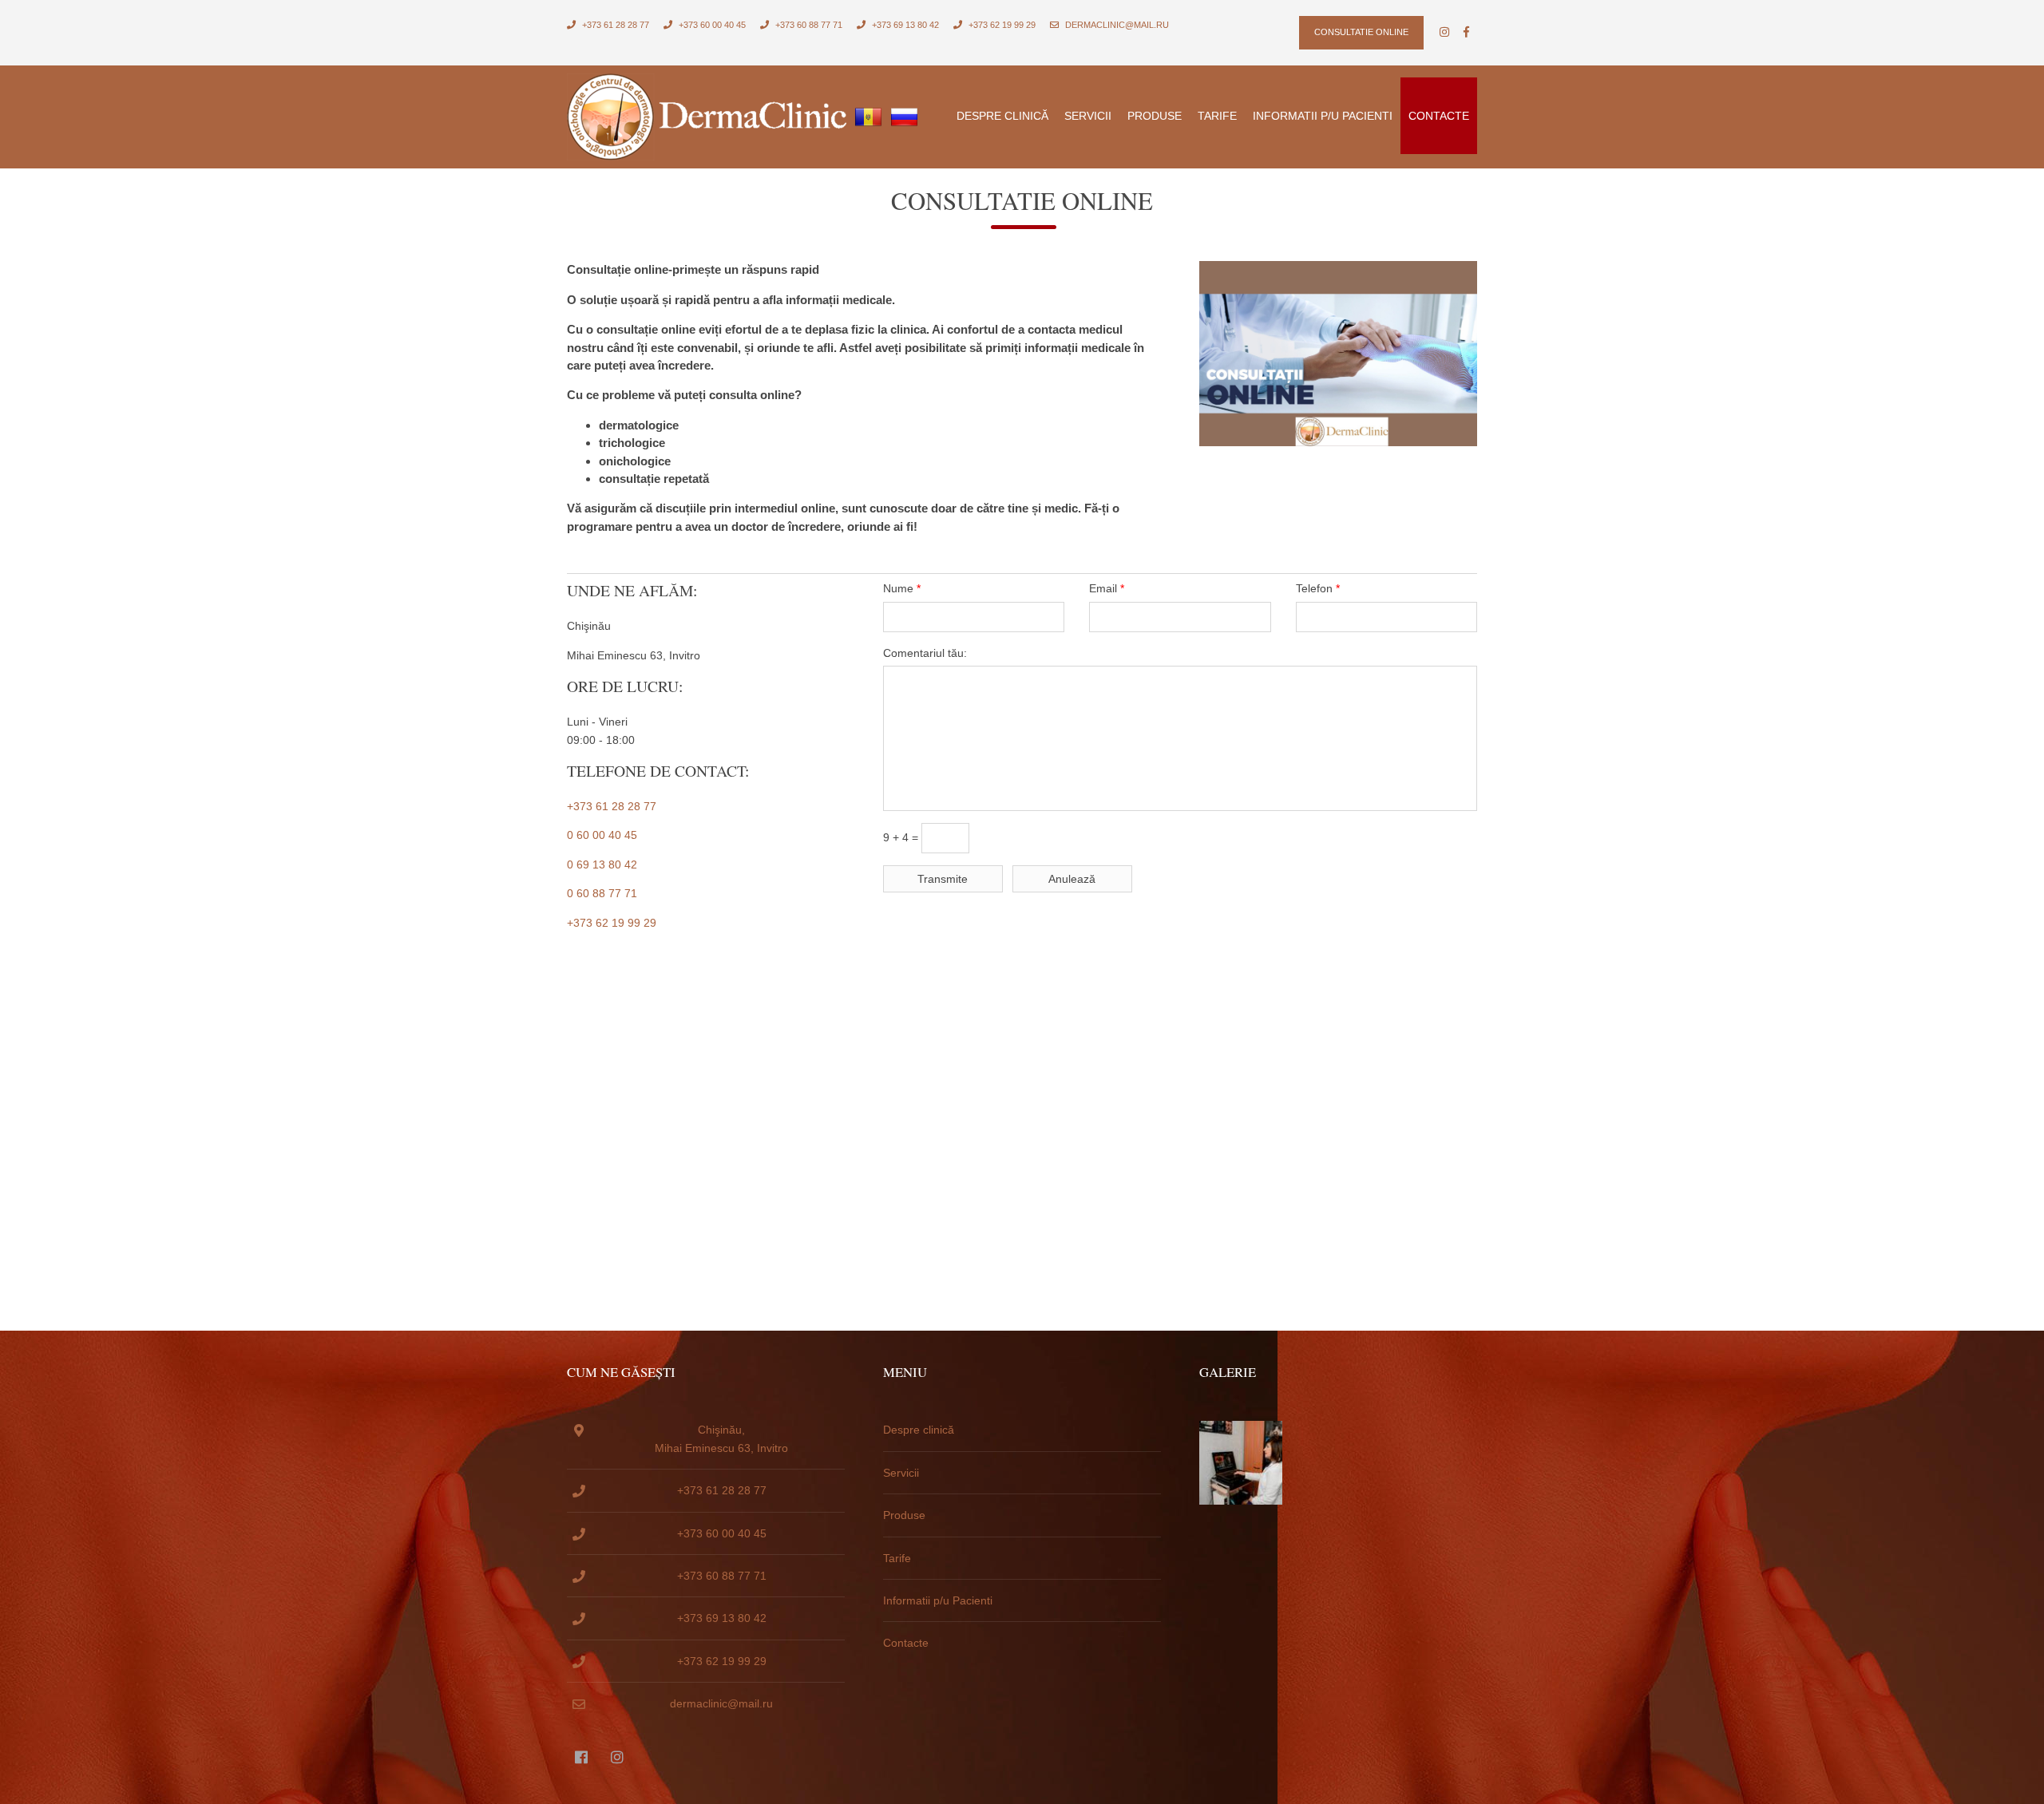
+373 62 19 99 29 (1001, 25)
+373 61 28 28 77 (614, 25)
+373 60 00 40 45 (711, 25)
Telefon (1318, 588)
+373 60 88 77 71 (808, 25)
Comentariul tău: (925, 653)
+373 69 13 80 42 (904, 25)
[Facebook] (1466, 33)
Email (1107, 588)
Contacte (1439, 116)
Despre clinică (1002, 116)
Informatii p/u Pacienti (1323, 116)
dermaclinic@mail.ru (1116, 25)
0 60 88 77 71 (602, 893)
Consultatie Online (1361, 32)
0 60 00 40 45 (602, 835)
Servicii (1088, 116)
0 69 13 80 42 (602, 864)
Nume (902, 588)
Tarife (1217, 116)
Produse (1155, 116)
